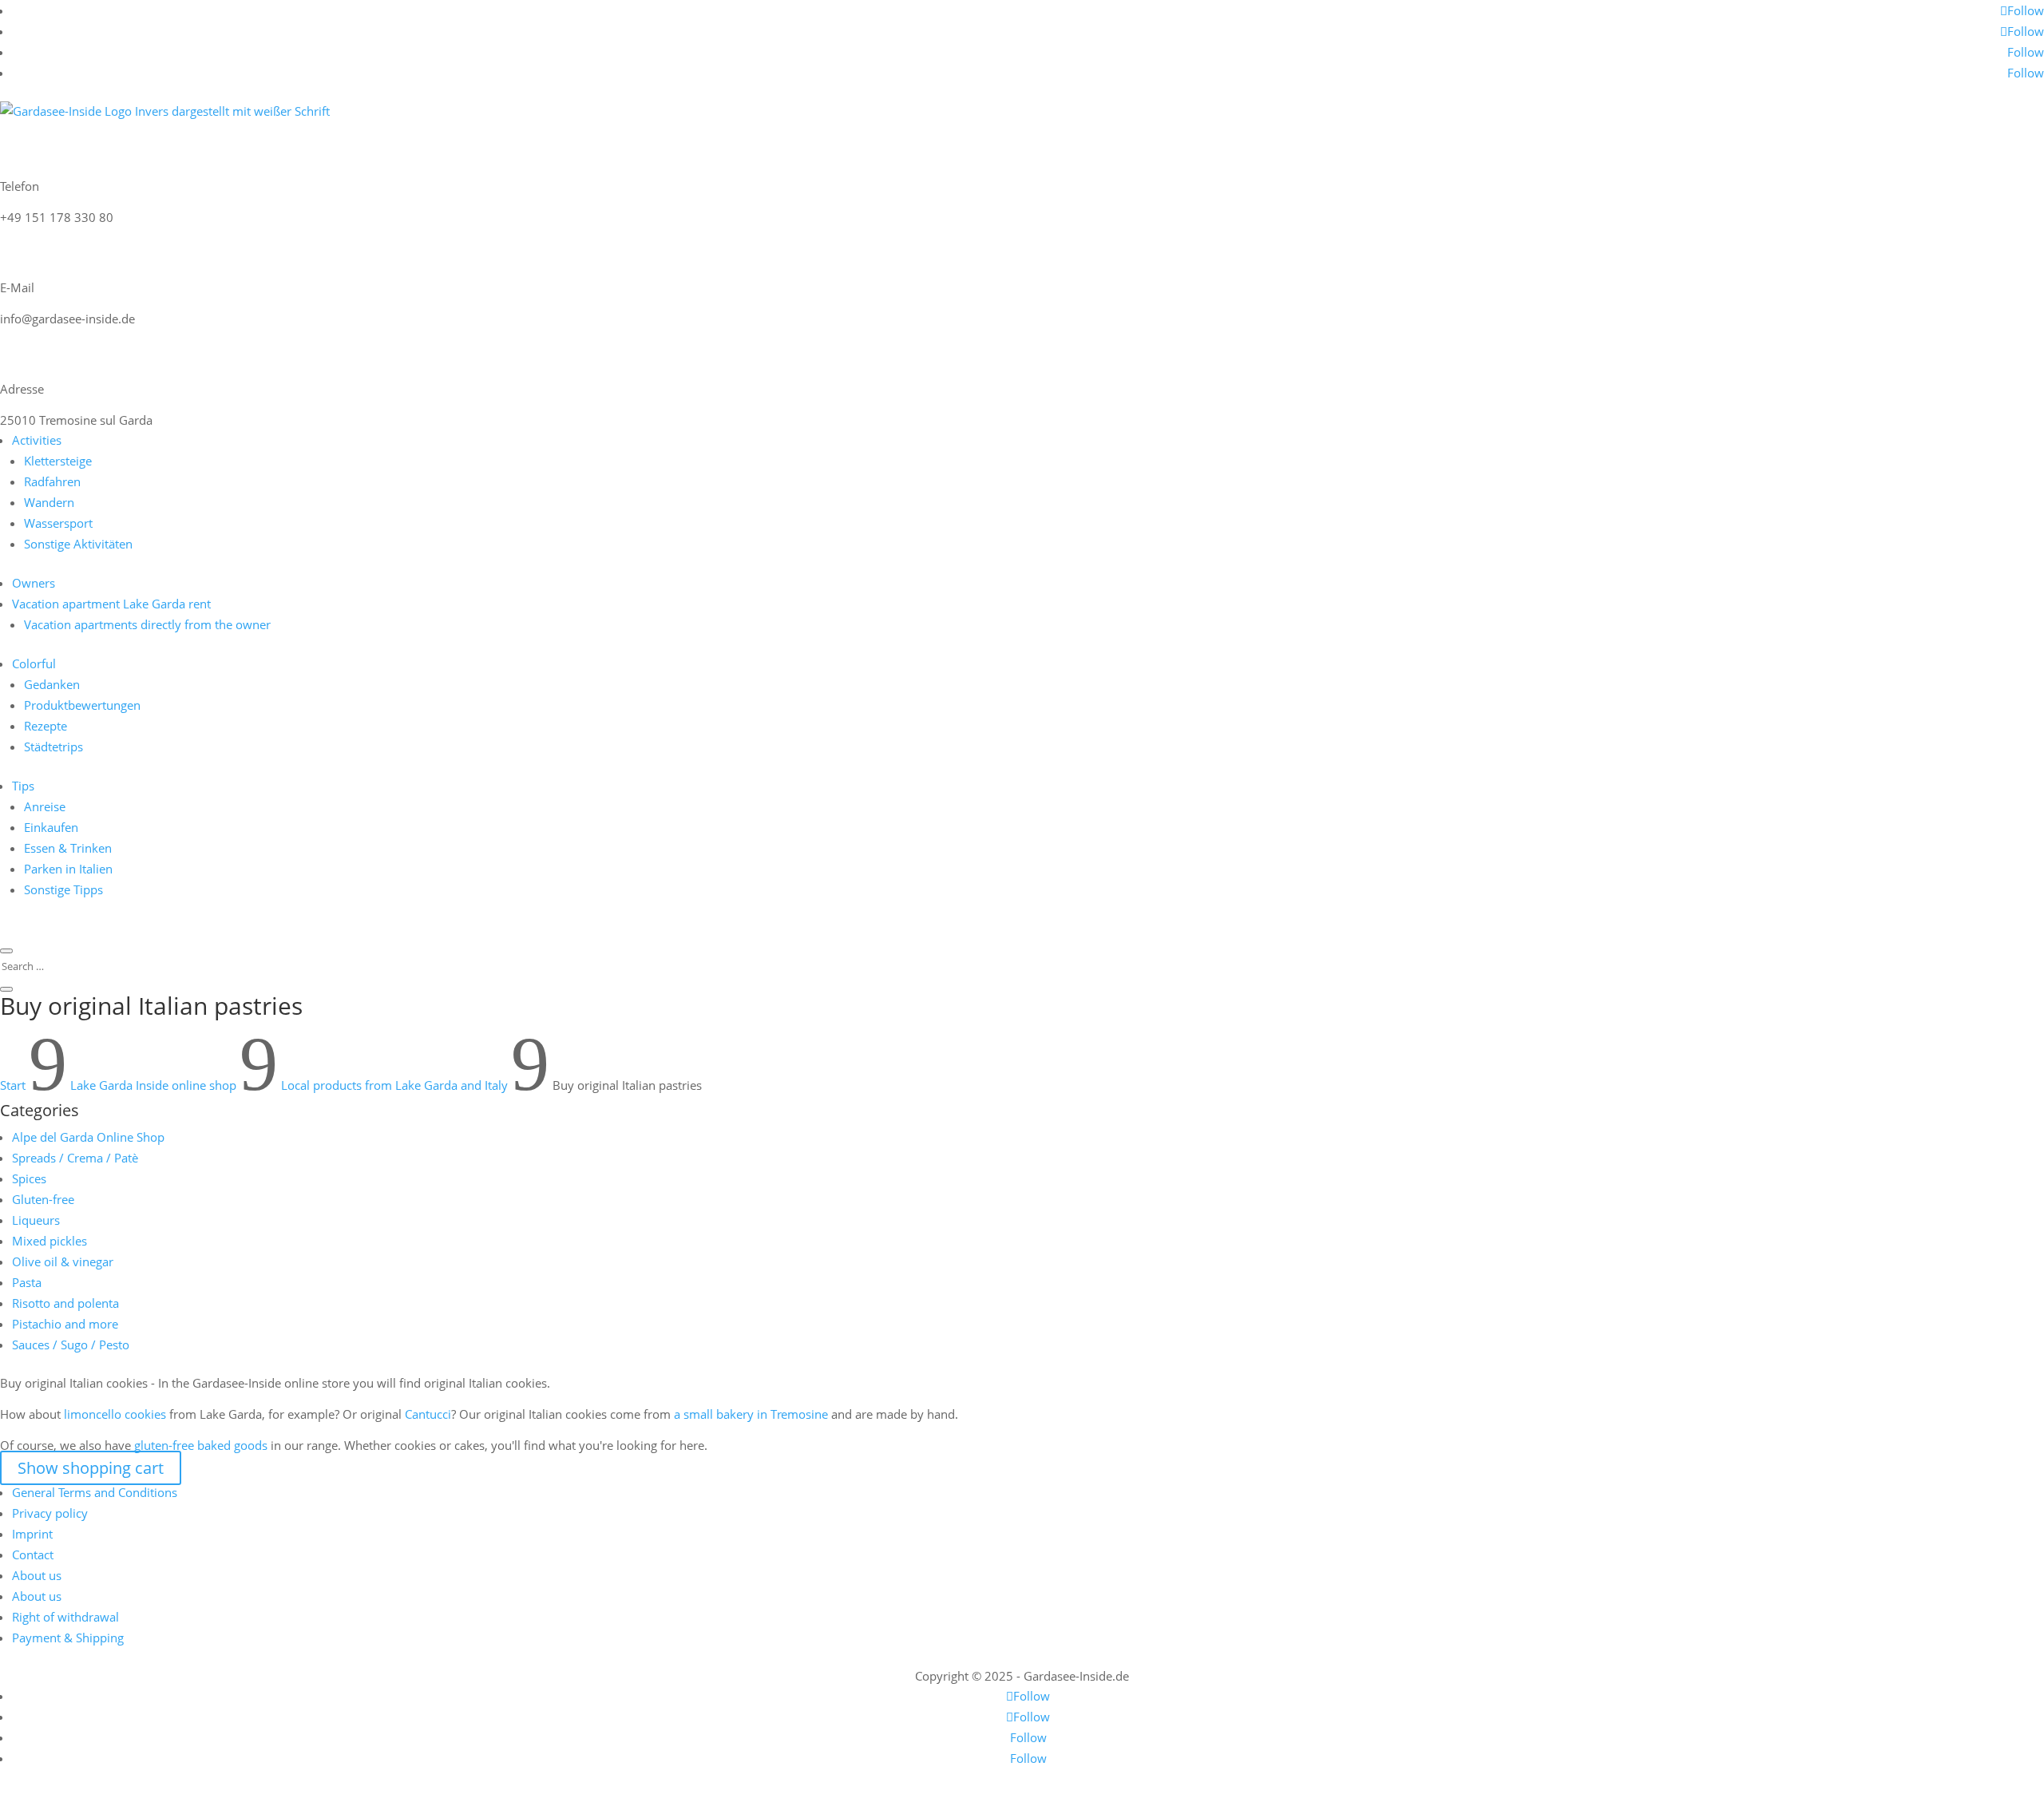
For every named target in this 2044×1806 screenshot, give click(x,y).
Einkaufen (51, 827)
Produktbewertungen (82, 705)
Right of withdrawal (65, 1617)
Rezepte (46, 726)
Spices (29, 1178)
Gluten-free (43, 1199)
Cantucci (428, 1414)
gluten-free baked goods (201, 1445)
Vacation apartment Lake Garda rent (111, 604)
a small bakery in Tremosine (751, 1414)
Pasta (27, 1282)
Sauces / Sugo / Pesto (71, 1345)
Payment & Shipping (68, 1638)
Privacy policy (50, 1513)
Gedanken (52, 684)
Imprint (32, 1534)
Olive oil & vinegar (63, 1261)
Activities (37, 440)
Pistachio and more (65, 1324)
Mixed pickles (50, 1241)
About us (37, 1575)
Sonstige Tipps (63, 889)
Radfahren (52, 481)
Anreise (45, 806)
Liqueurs (36, 1220)
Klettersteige (58, 461)
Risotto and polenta (65, 1303)
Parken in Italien (68, 869)
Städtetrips (53, 747)
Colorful (34, 663)
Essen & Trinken (68, 848)
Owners (34, 583)
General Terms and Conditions (95, 1492)
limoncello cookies (115, 1414)
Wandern (49, 502)
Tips (23, 786)
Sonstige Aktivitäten (78, 544)
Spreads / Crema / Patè (75, 1158)
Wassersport (58, 523)
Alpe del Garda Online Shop (88, 1137)
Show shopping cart (91, 1468)
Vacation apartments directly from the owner (147, 624)
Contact (33, 1555)
